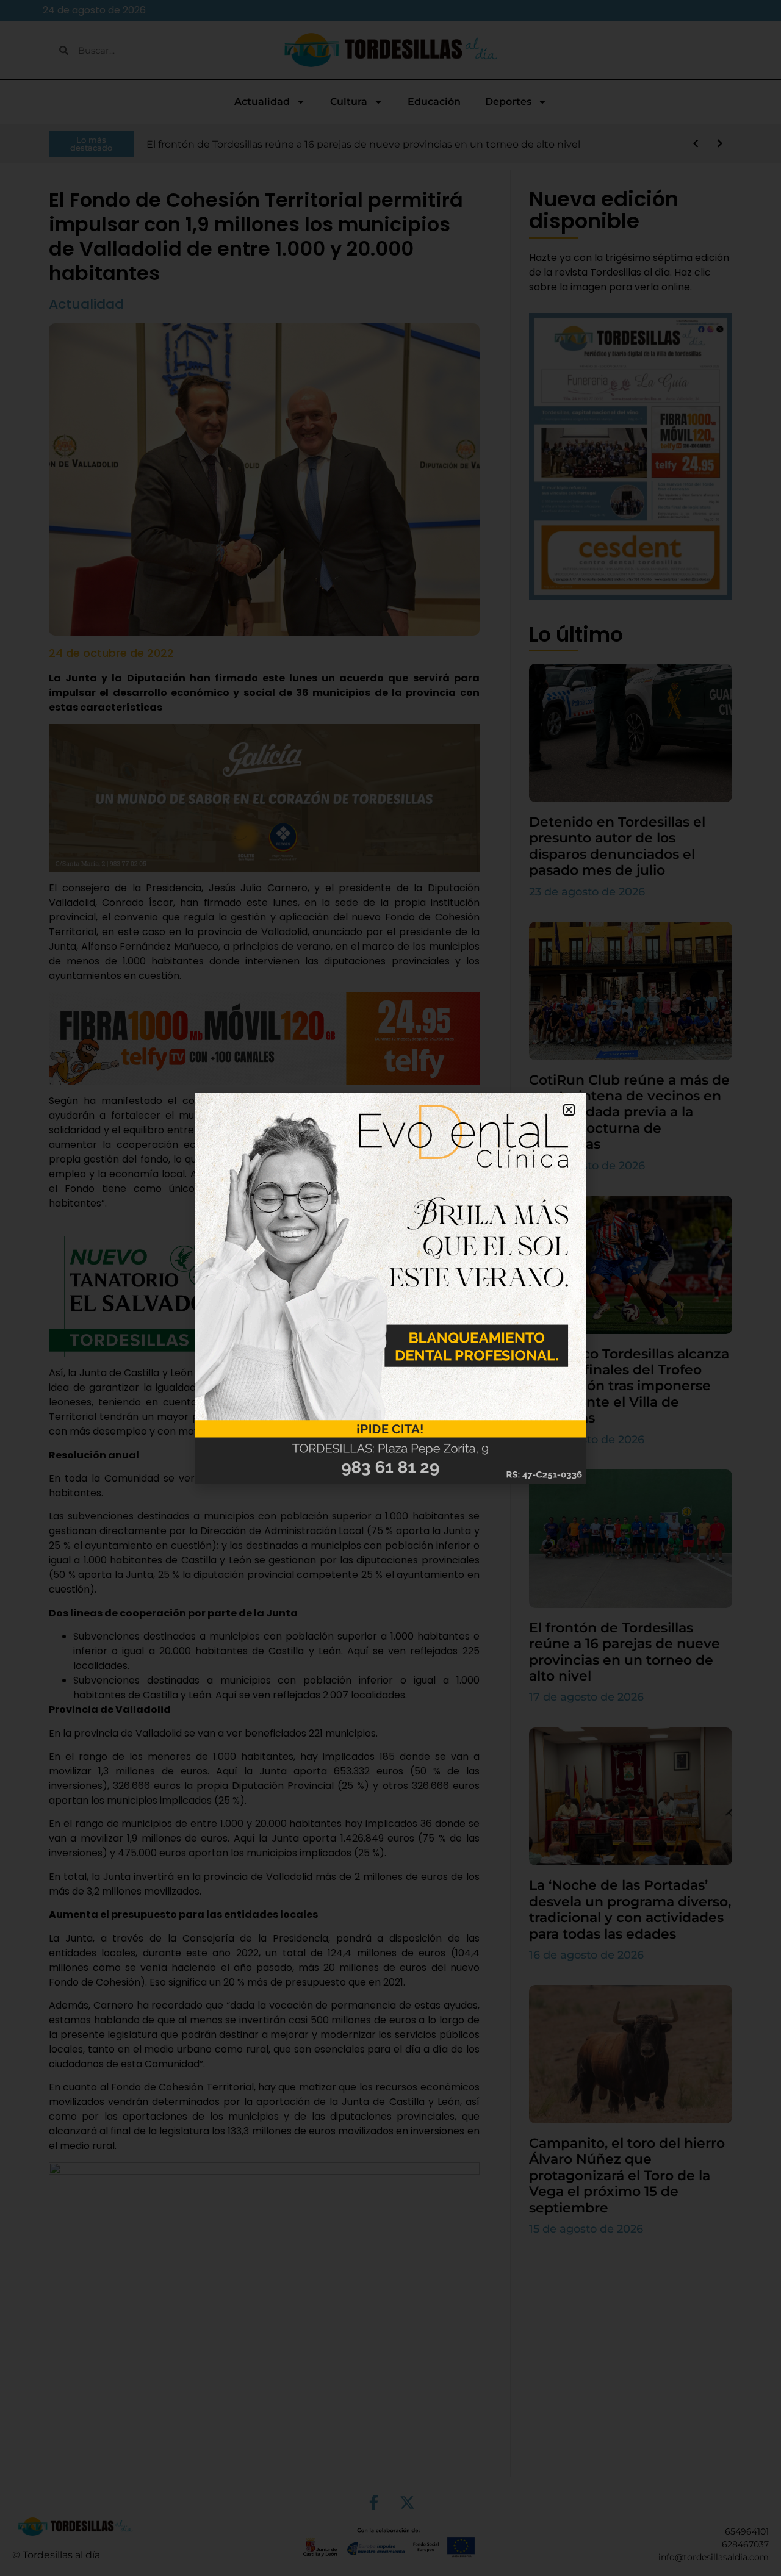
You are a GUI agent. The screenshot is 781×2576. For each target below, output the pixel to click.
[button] (569, 1110)
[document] (390, 1288)
